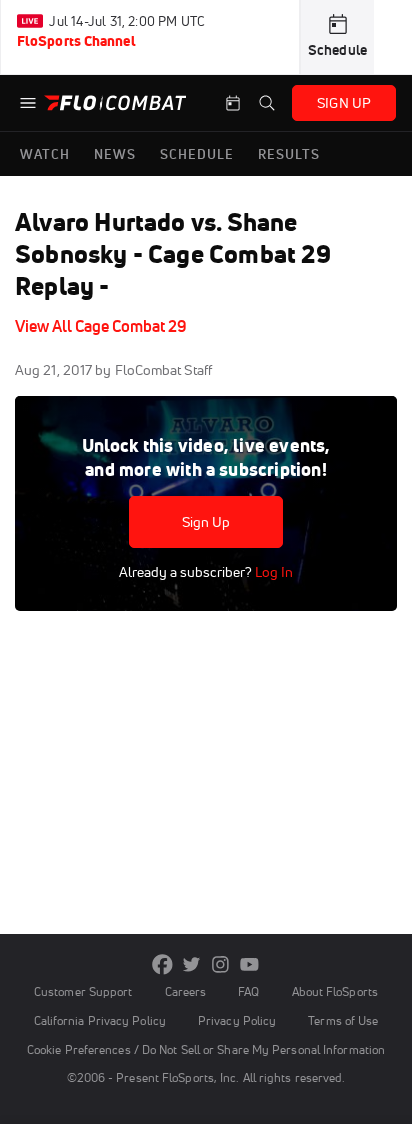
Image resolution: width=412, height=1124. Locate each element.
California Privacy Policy (100, 1020)
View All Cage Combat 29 (101, 326)
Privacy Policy (237, 1020)
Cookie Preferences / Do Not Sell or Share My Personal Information (206, 1049)
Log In (272, 572)
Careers (186, 991)
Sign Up (206, 522)
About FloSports (335, 991)
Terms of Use (343, 1020)
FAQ (248, 991)
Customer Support (83, 991)
